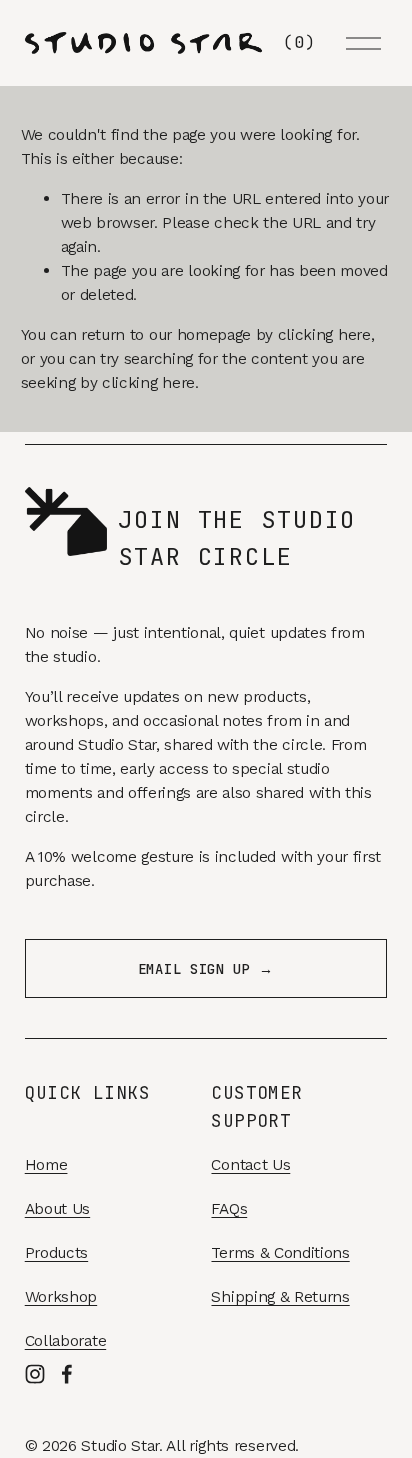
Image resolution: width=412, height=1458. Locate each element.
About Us (57, 1208)
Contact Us (250, 1164)
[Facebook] (67, 1374)
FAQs (229, 1208)
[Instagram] (35, 1374)
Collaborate (65, 1340)
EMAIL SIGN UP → (206, 969)
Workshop (61, 1296)
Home (46, 1164)
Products (56, 1252)
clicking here (324, 334)
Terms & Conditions (280, 1252)
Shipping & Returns (280, 1296)
